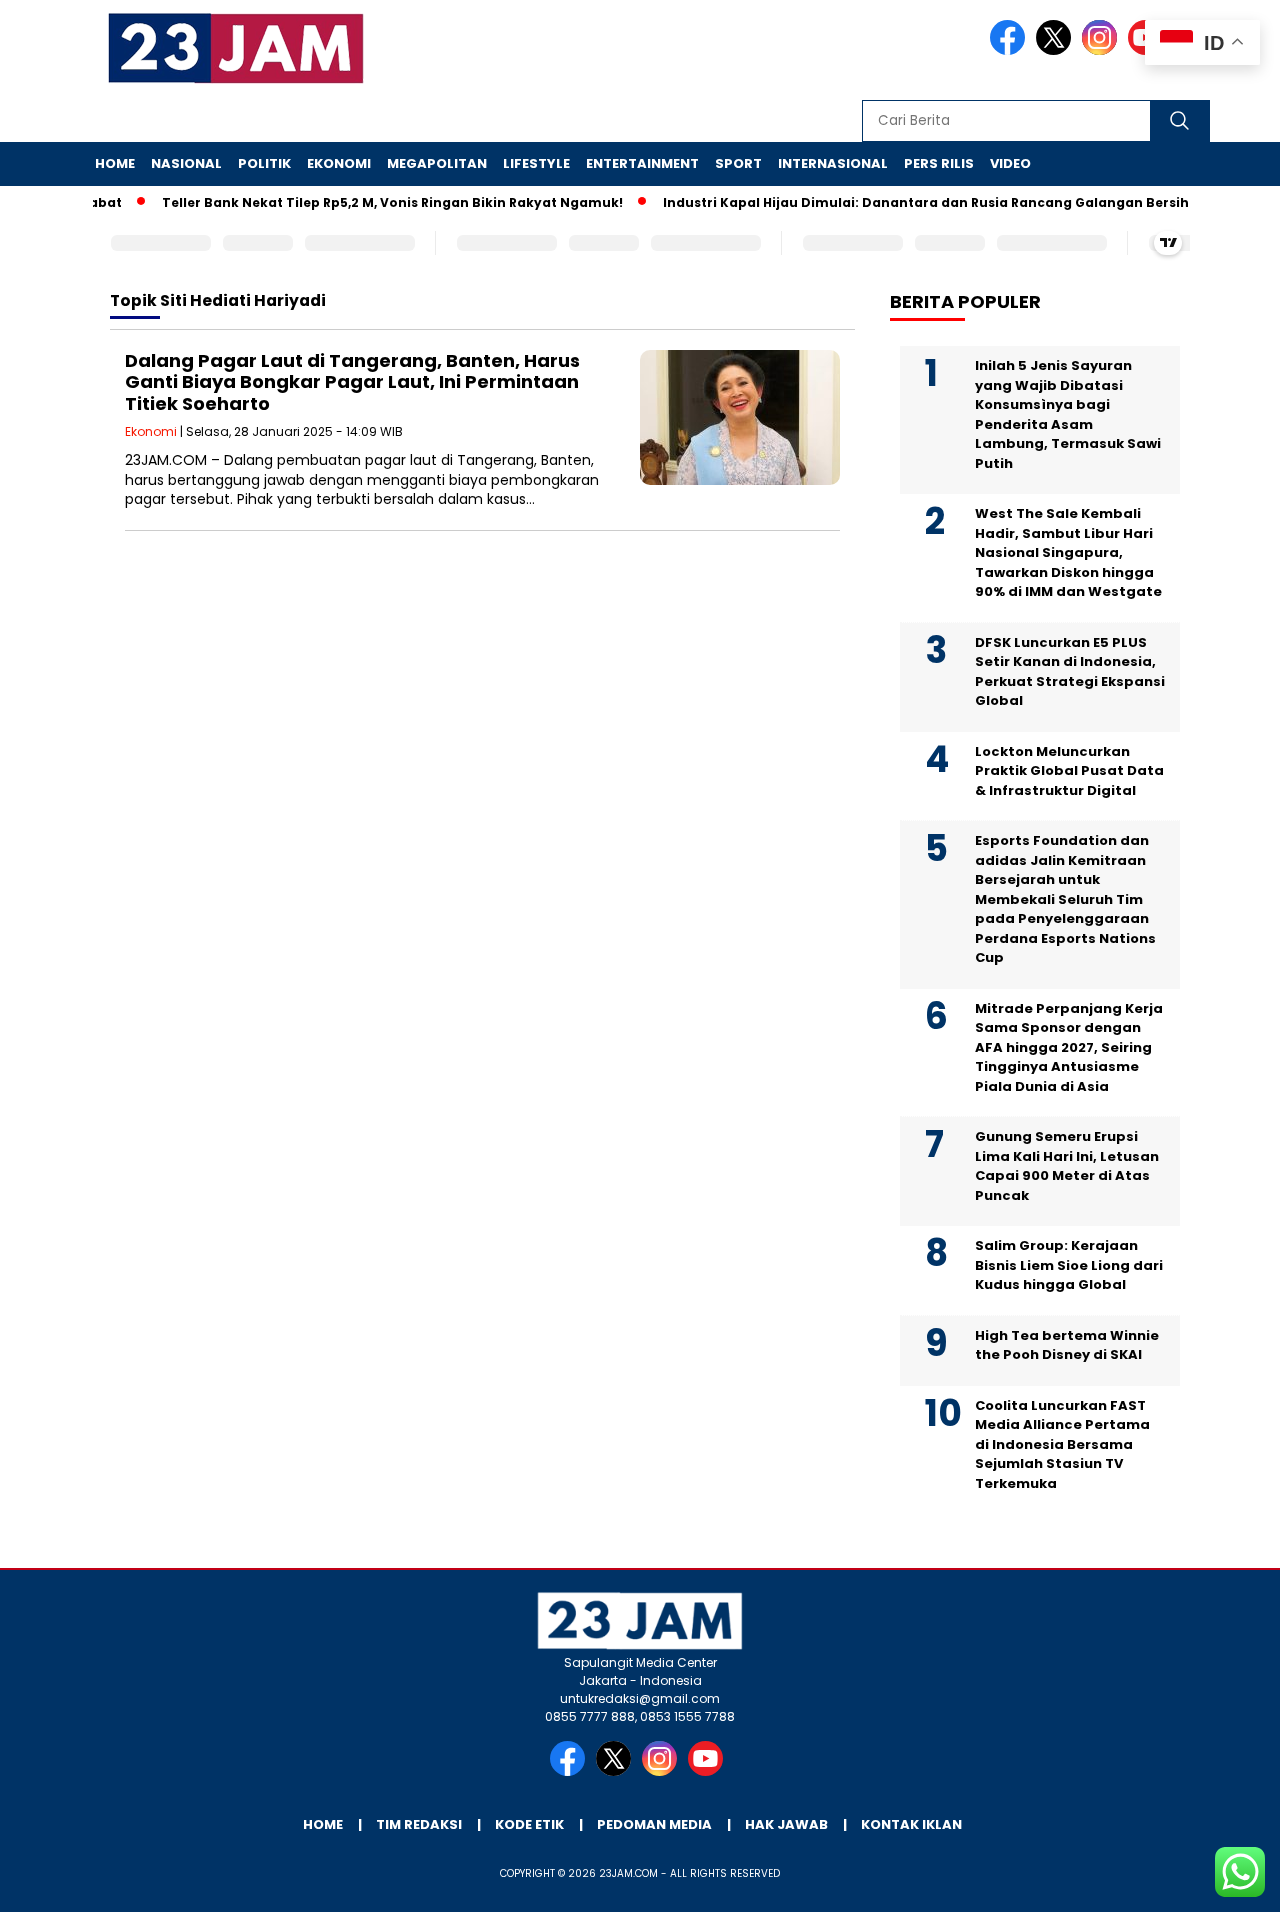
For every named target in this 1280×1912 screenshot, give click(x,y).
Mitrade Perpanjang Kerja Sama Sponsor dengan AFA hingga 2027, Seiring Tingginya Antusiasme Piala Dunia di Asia (1069, 1047)
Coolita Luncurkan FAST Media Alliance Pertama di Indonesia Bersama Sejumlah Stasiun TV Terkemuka (1062, 1444)
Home (115, 163)
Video (1010, 163)
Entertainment (642, 163)
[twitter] (1057, 50)
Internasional (833, 163)
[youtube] (709, 1771)
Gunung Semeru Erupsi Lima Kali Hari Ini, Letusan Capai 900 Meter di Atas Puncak (1067, 1166)
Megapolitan (437, 163)
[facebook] (1011, 50)
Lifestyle (536, 163)
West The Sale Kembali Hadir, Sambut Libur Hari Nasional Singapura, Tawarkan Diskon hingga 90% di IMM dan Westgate (1068, 552)
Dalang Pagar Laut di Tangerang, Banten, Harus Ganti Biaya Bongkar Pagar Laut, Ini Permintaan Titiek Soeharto (352, 382)
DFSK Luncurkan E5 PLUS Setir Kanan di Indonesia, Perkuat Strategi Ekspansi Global (1070, 672)
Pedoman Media (654, 1824)
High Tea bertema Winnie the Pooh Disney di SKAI (1067, 1345)
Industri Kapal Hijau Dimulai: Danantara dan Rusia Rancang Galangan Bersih (903, 202)
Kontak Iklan (911, 1824)
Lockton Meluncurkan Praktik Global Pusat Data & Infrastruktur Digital (1069, 771)
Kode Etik (529, 1824)
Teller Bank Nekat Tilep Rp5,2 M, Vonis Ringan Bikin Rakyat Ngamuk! (369, 202)
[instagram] (1103, 50)
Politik (264, 163)
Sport (738, 163)
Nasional (186, 163)
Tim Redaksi (419, 1824)
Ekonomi (339, 163)
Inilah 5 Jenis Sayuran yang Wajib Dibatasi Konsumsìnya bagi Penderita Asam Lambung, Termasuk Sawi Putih (1068, 414)
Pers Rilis (939, 163)
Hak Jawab (786, 1824)
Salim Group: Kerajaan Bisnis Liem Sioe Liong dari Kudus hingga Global (1069, 1265)
